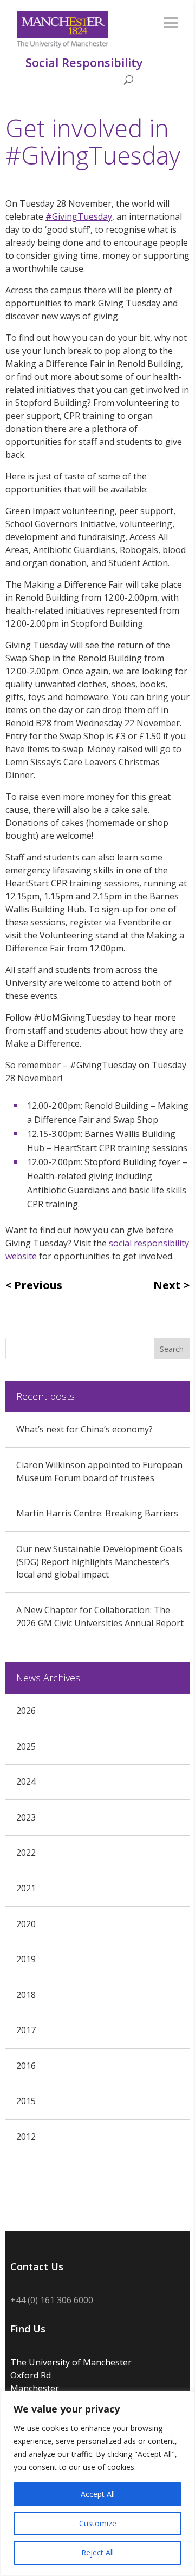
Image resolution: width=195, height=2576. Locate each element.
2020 (26, 1924)
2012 (26, 2137)
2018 (26, 1995)
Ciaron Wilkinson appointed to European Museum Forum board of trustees (99, 1471)
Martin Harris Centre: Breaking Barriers (97, 1513)
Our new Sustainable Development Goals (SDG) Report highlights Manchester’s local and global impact (99, 1562)
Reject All (97, 2552)
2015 (26, 2101)
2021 (26, 1888)
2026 (26, 1711)
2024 (26, 1782)
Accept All (98, 2494)
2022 (26, 1852)
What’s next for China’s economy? (84, 1429)
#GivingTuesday (79, 216)
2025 (26, 1746)
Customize (98, 2523)
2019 (26, 1959)
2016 (26, 2066)
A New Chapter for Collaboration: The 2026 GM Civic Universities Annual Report (100, 1616)
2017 (26, 2030)
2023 (26, 1817)
